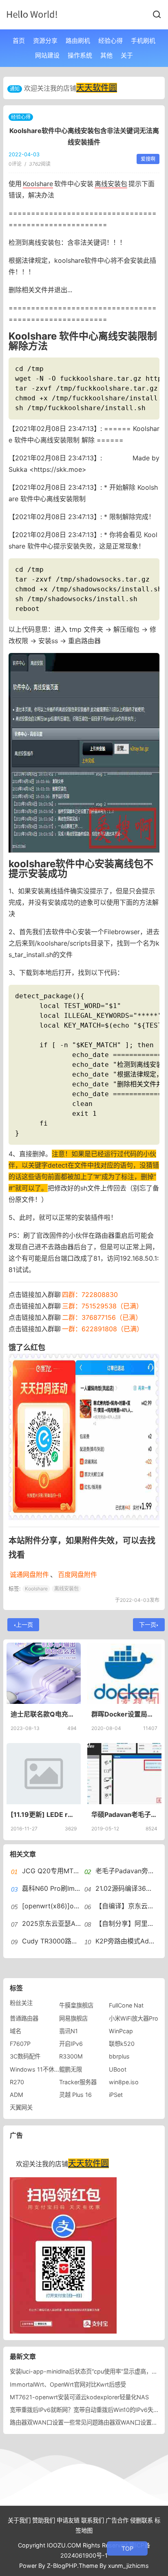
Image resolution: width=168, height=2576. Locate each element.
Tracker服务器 (78, 2082)
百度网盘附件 (77, 1574)
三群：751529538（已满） (102, 1306)
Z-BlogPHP (62, 2566)
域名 (15, 2031)
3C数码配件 (25, 2056)
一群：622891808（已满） (103, 1329)
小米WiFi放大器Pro (134, 2018)
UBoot (118, 2069)
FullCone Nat (126, 2005)
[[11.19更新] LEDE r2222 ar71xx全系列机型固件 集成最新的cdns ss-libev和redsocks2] (44, 1774)
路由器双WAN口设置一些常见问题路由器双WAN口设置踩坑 (86, 2422)
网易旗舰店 (73, 2018)
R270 (17, 2082)
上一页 (24, 1624)
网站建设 (47, 55)
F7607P (20, 2044)
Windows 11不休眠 (35, 2069)
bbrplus (119, 2056)
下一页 (148, 1624)
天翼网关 (21, 2107)
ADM (17, 2095)
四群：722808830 (90, 1295)
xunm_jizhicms (128, 2566)
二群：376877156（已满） (102, 1317)
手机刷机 (143, 41)
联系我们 (93, 2520)
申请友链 (68, 2520)
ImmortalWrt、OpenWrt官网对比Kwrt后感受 (68, 2384)
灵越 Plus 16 (75, 2095)
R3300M (71, 2056)
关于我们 (19, 2520)
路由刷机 (78, 41)
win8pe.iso (124, 2082)
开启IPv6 (71, 2044)
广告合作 (117, 2520)
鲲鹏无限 (71, 2069)
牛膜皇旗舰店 (76, 2005)
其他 (106, 55)
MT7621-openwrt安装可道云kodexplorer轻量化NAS (79, 2397)
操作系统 (80, 55)
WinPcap (121, 2031)
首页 (19, 41)
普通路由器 (24, 2018)
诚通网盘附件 (29, 1574)
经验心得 (111, 41)
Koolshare (38, 184)
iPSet (116, 2095)
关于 (127, 55)
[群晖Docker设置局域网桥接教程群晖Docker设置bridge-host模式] (124, 1673)
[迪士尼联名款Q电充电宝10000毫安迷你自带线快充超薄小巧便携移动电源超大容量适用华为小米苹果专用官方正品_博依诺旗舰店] (44, 1673)
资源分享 (45, 41)
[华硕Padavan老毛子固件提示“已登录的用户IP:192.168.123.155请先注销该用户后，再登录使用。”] (124, 1774)
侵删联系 (141, 2520)
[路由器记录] (32, 14)
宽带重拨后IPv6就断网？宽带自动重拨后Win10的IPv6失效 (84, 2410)
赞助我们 (44, 2520)
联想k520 (122, 2044)
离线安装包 (111, 184)
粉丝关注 (21, 2003)
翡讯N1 (69, 2031)
